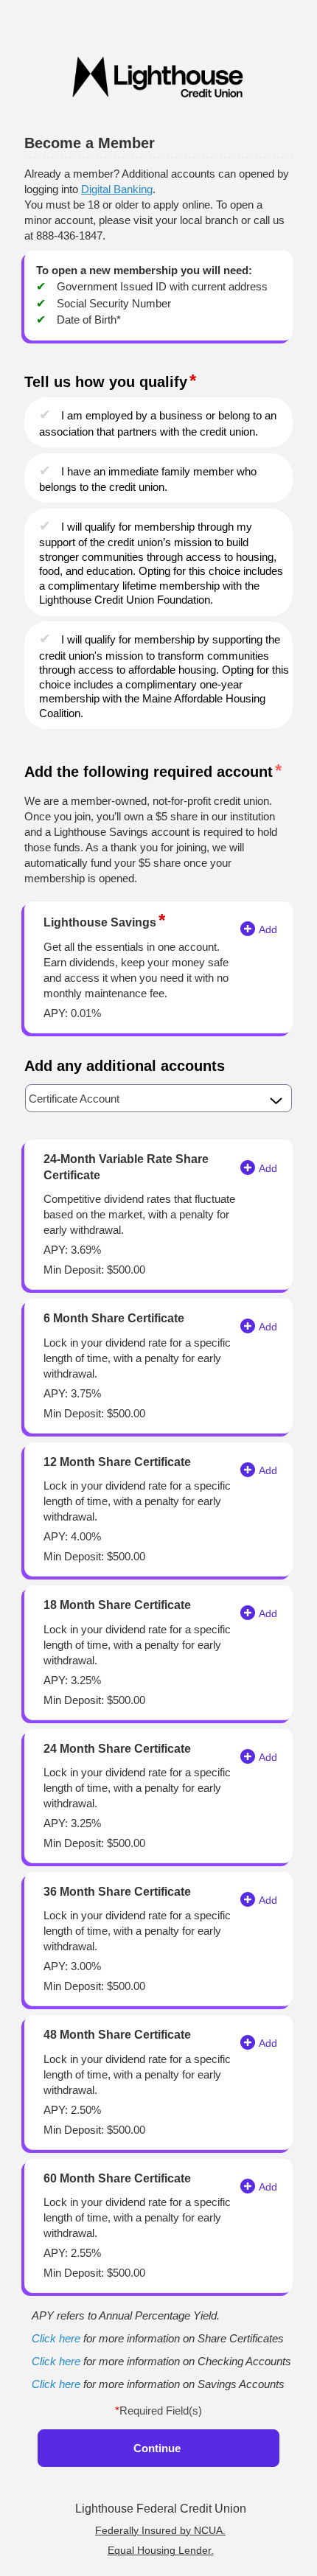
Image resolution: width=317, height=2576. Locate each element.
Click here (56, 2338)
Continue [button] (157, 2448)
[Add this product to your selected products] (248, 926)
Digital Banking (117, 189)
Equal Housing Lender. (161, 2550)
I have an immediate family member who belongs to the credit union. (148, 479)
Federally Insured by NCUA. (160, 2530)
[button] (158, 1098)
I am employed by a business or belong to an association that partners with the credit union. (158, 423)
